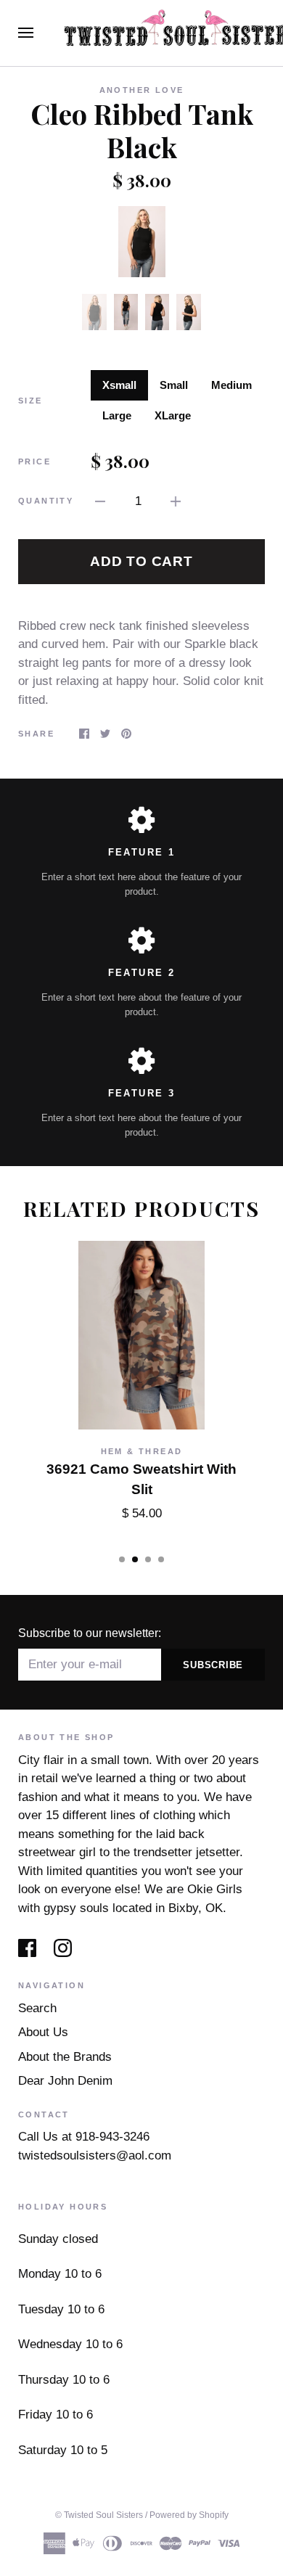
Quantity (46, 501)
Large (117, 415)
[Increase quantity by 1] (176, 501)
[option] (141, 242)
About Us (43, 2032)
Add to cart (141, 561)
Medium (231, 385)
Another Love (142, 90)
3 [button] (148, 1559)
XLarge (173, 415)
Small (174, 385)
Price (34, 462)
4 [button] (161, 1559)
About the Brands (65, 2057)
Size (30, 401)
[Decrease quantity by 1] (100, 501)
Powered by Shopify (189, 2515)
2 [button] (135, 1559)
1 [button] (122, 1559)
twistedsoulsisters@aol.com (95, 2155)
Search (37, 2008)
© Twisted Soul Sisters (99, 2515)
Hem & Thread (142, 1451)
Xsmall (119, 385)
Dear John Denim (65, 2081)
